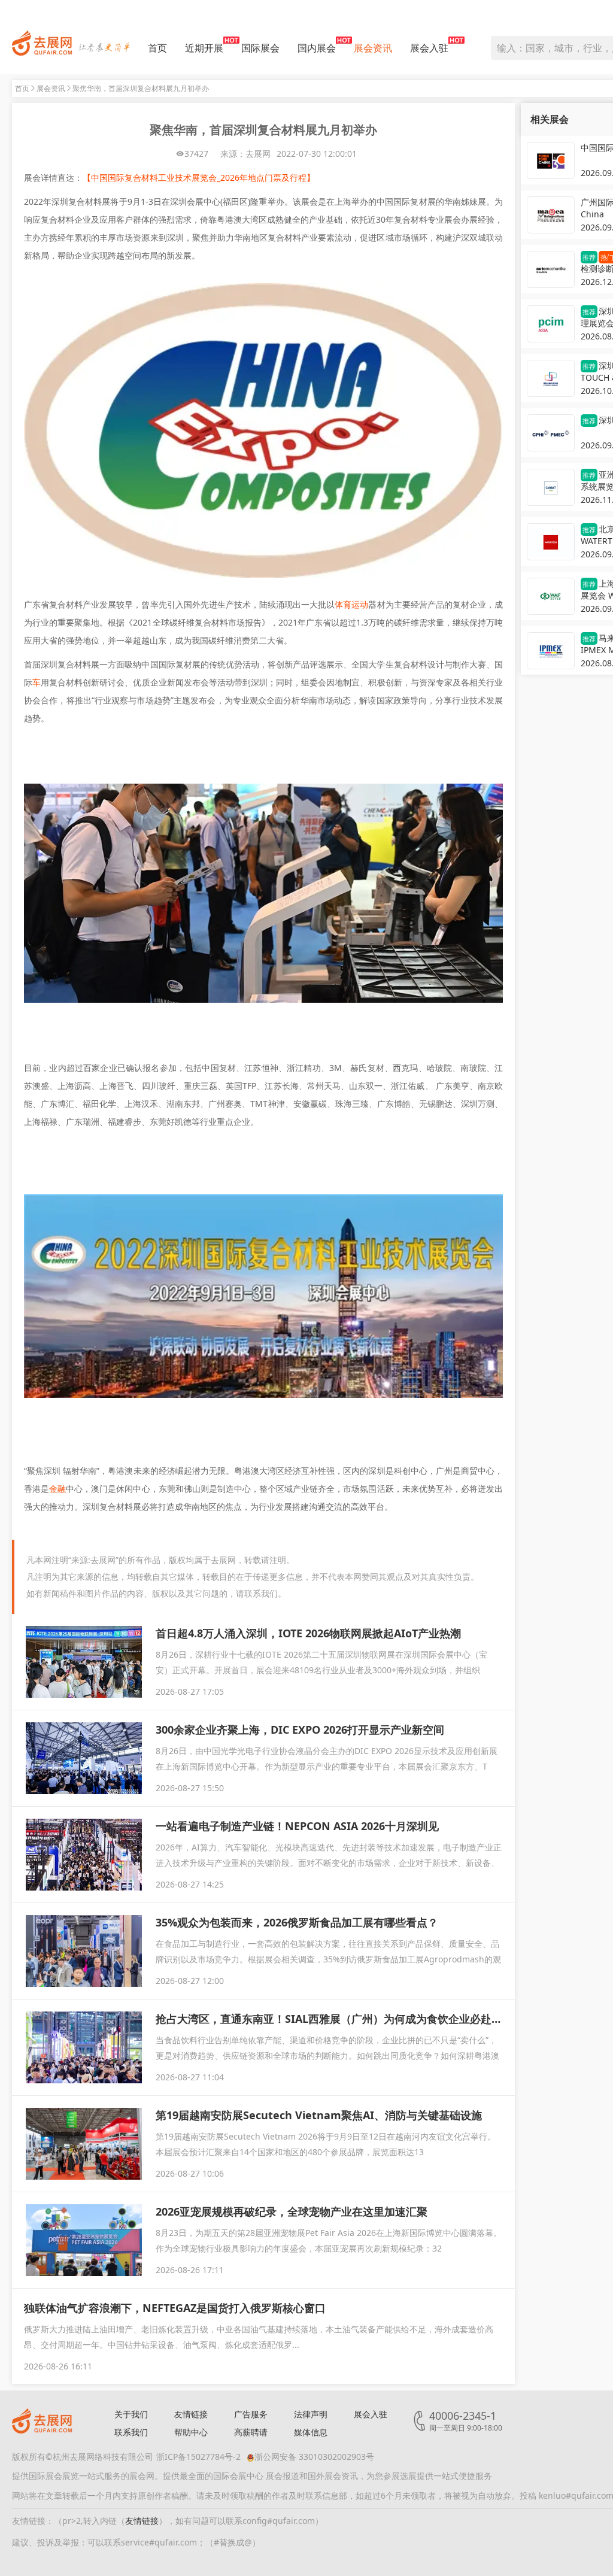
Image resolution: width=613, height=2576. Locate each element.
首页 (157, 48)
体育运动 (351, 604)
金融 (57, 1489)
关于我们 (131, 2414)
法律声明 (311, 2414)
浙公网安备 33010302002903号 (314, 2457)
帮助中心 (191, 2432)
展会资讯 (373, 48)
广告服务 (251, 2414)
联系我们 (131, 2432)
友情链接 (191, 2414)
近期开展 (204, 48)
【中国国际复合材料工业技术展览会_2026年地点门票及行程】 (199, 178)
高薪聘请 (251, 2432)
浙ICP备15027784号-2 (198, 2457)
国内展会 (317, 48)
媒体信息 (311, 2432)
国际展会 (260, 48)
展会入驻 (429, 48)
